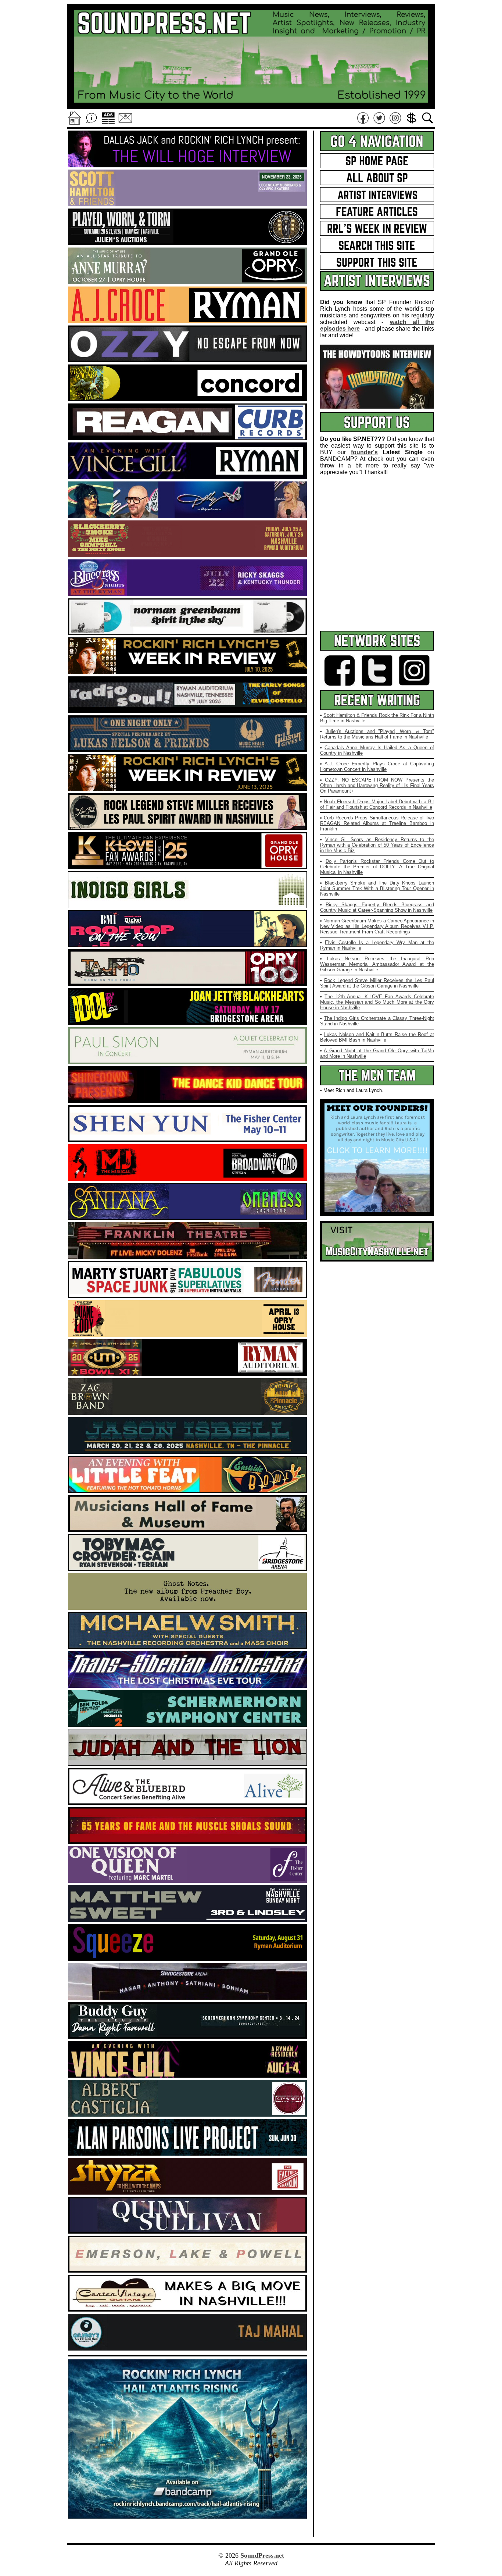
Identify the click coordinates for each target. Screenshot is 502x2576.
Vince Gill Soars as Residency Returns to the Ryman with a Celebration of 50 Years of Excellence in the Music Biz (377, 845)
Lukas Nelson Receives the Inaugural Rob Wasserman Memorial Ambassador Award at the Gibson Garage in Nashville (377, 964)
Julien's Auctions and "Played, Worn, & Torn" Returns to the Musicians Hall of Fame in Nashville (377, 734)
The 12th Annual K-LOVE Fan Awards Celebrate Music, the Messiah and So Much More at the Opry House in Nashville (377, 1002)
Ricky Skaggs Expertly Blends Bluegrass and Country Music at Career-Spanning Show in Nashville (377, 907)
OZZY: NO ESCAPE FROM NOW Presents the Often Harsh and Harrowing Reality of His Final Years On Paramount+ (377, 785)
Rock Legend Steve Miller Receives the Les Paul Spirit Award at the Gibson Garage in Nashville (377, 983)
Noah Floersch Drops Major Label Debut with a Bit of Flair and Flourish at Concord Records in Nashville (377, 804)
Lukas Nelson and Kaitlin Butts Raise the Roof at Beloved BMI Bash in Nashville (377, 1037)
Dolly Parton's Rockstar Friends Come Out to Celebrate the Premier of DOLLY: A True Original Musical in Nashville (377, 867)
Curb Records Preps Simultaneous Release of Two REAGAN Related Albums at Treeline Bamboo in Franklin (377, 823)
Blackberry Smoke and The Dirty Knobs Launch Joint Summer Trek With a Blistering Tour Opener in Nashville (377, 888)
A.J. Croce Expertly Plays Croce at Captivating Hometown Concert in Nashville (377, 766)
